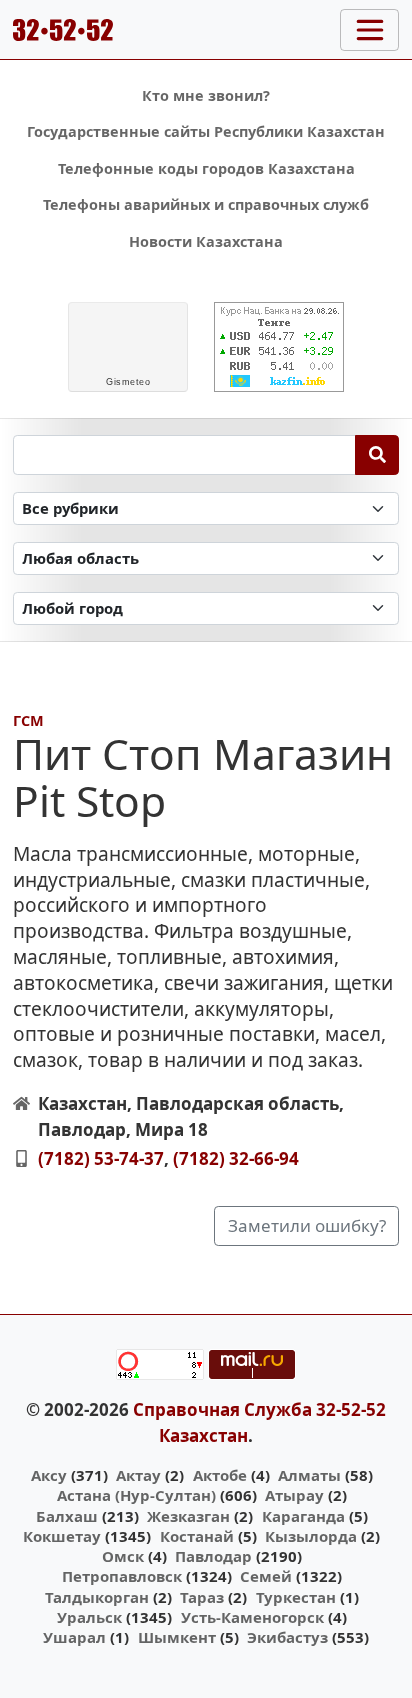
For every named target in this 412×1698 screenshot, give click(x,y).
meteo (128, 382)
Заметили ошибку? (307, 1225)
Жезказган (188, 1516)
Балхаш (67, 1516)
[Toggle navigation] (369, 30)
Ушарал (74, 1637)
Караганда (303, 1516)
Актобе (220, 1475)
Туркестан (296, 1597)
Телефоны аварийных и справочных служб (206, 204)
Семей (266, 1576)
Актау (138, 1475)
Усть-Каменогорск (252, 1617)
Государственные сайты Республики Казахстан (206, 131)
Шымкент (177, 1637)
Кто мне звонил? (206, 95)
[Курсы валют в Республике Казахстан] (279, 347)
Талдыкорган (97, 1597)
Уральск (89, 1617)
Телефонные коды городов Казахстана (206, 168)
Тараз (202, 1597)
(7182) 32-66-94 (236, 1158)
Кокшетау (62, 1536)
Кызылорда (311, 1536)
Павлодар (213, 1556)
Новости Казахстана (206, 241)
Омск (123, 1556)
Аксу (49, 1475)
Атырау (294, 1495)
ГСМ (28, 720)
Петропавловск (122, 1576)
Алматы (309, 1475)
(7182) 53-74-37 (101, 1158)
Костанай (197, 1536)
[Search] (377, 455)
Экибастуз (287, 1637)
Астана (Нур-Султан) (136, 1495)
